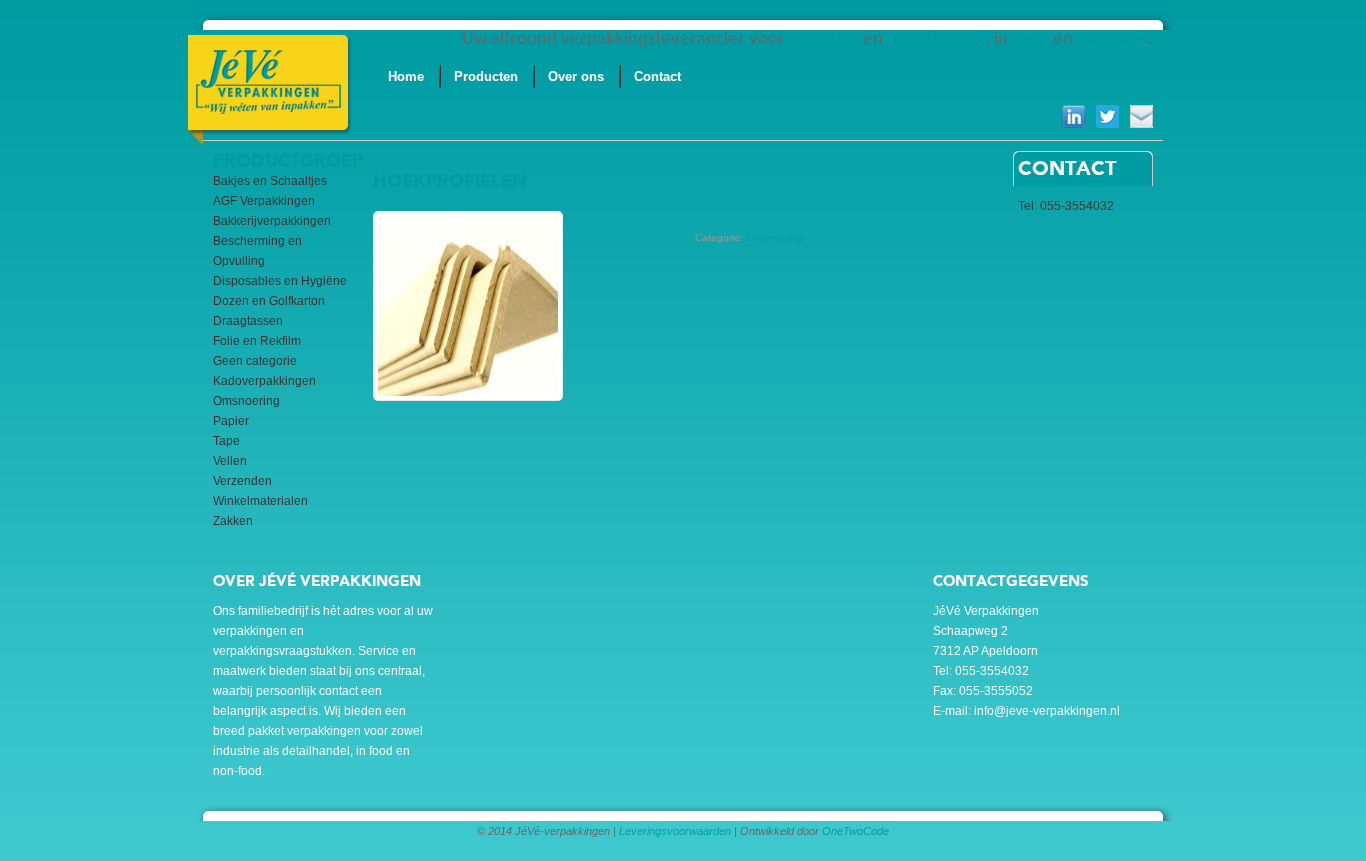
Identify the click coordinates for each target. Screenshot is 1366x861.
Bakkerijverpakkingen (272, 221)
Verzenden (242, 481)
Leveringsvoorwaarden (675, 831)
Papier (231, 421)
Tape (226, 441)
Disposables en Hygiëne (280, 281)
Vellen (230, 461)
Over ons (576, 76)
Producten (486, 76)
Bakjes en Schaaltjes (270, 181)
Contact (657, 76)
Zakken (233, 521)
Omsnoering (246, 401)
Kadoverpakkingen (264, 381)
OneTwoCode (855, 831)
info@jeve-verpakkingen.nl (1047, 711)
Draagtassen (248, 321)
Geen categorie (255, 361)
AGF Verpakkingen (264, 201)
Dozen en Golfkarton (269, 301)
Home (406, 76)
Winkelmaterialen (260, 501)
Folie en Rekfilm (257, 341)
